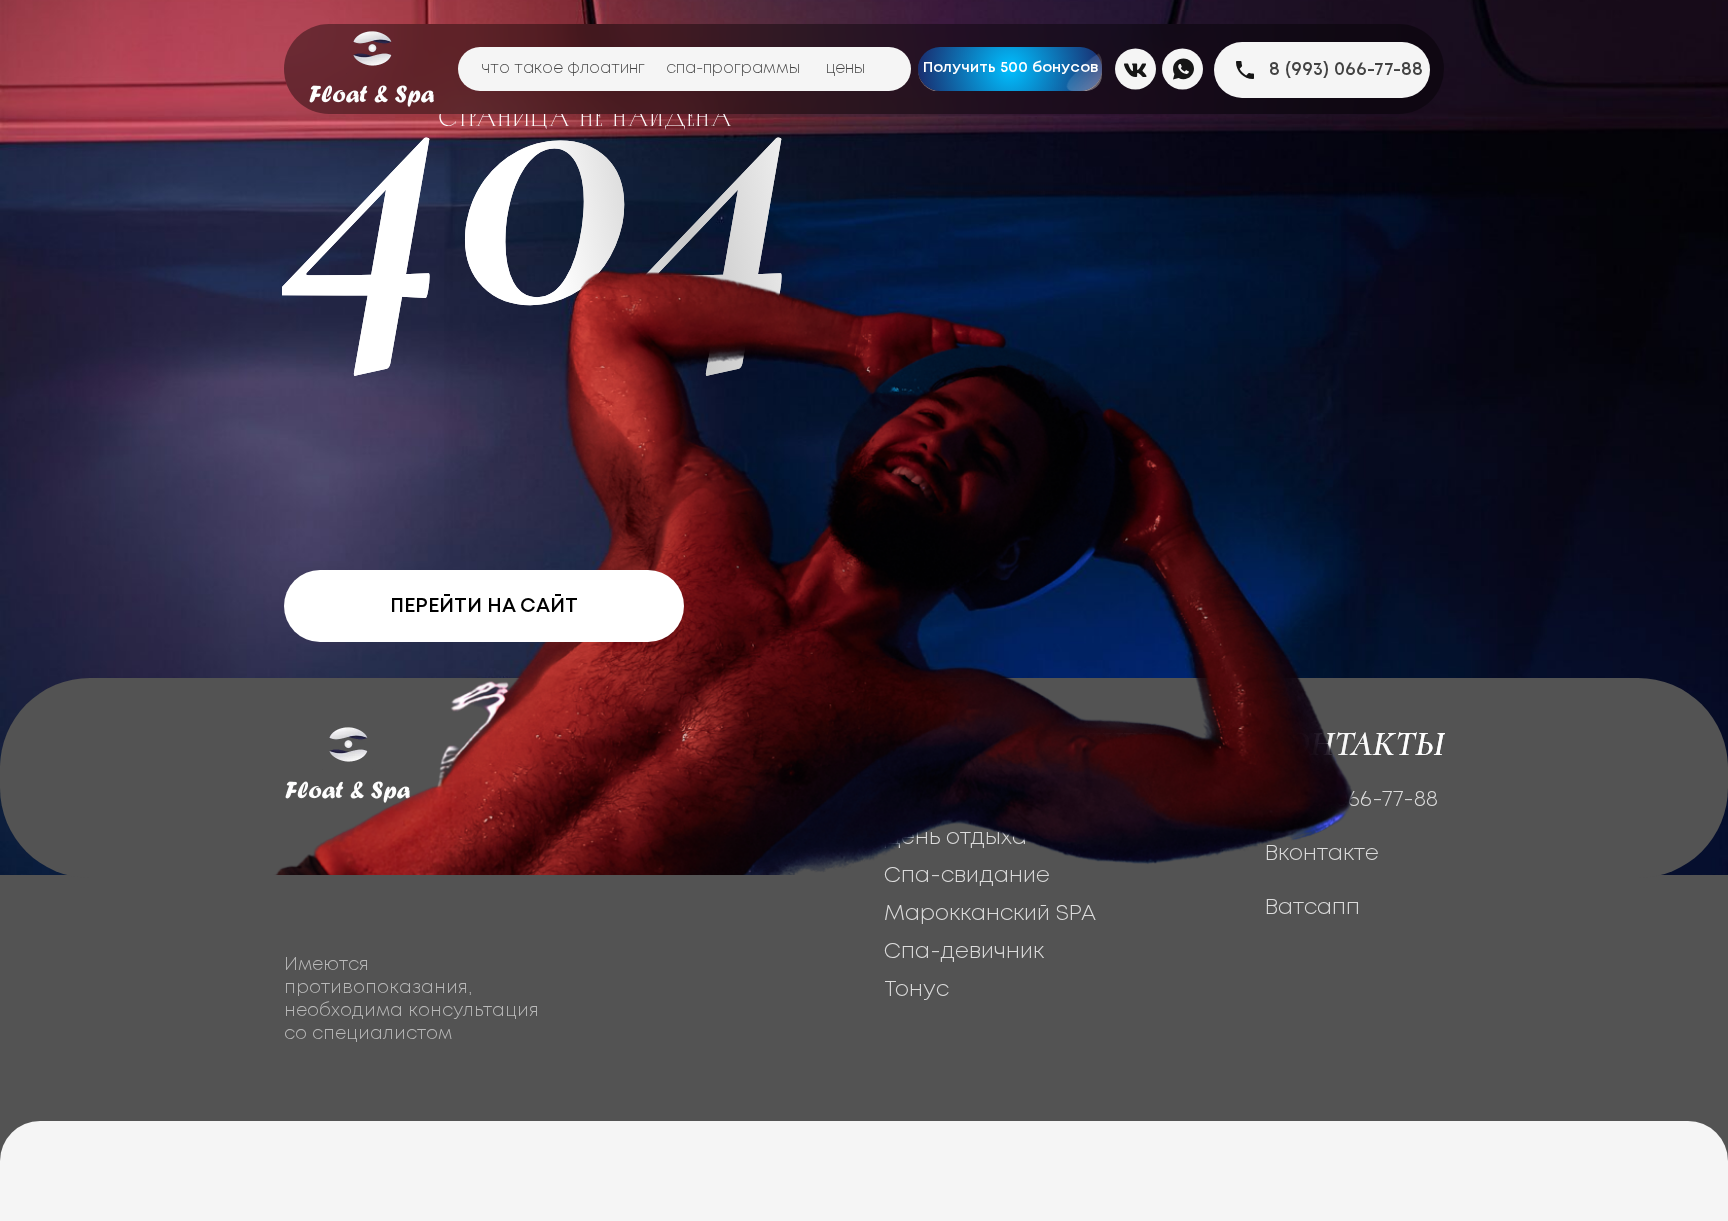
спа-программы (733, 68)
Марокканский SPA (990, 914)
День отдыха (955, 838)
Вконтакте (1322, 854)
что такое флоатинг (563, 68)
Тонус (916, 990)
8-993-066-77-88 (1351, 800)
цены (845, 68)
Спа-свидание (967, 876)
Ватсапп (1312, 908)
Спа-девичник (964, 952)
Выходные (940, 800)
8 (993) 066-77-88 (1346, 70)
